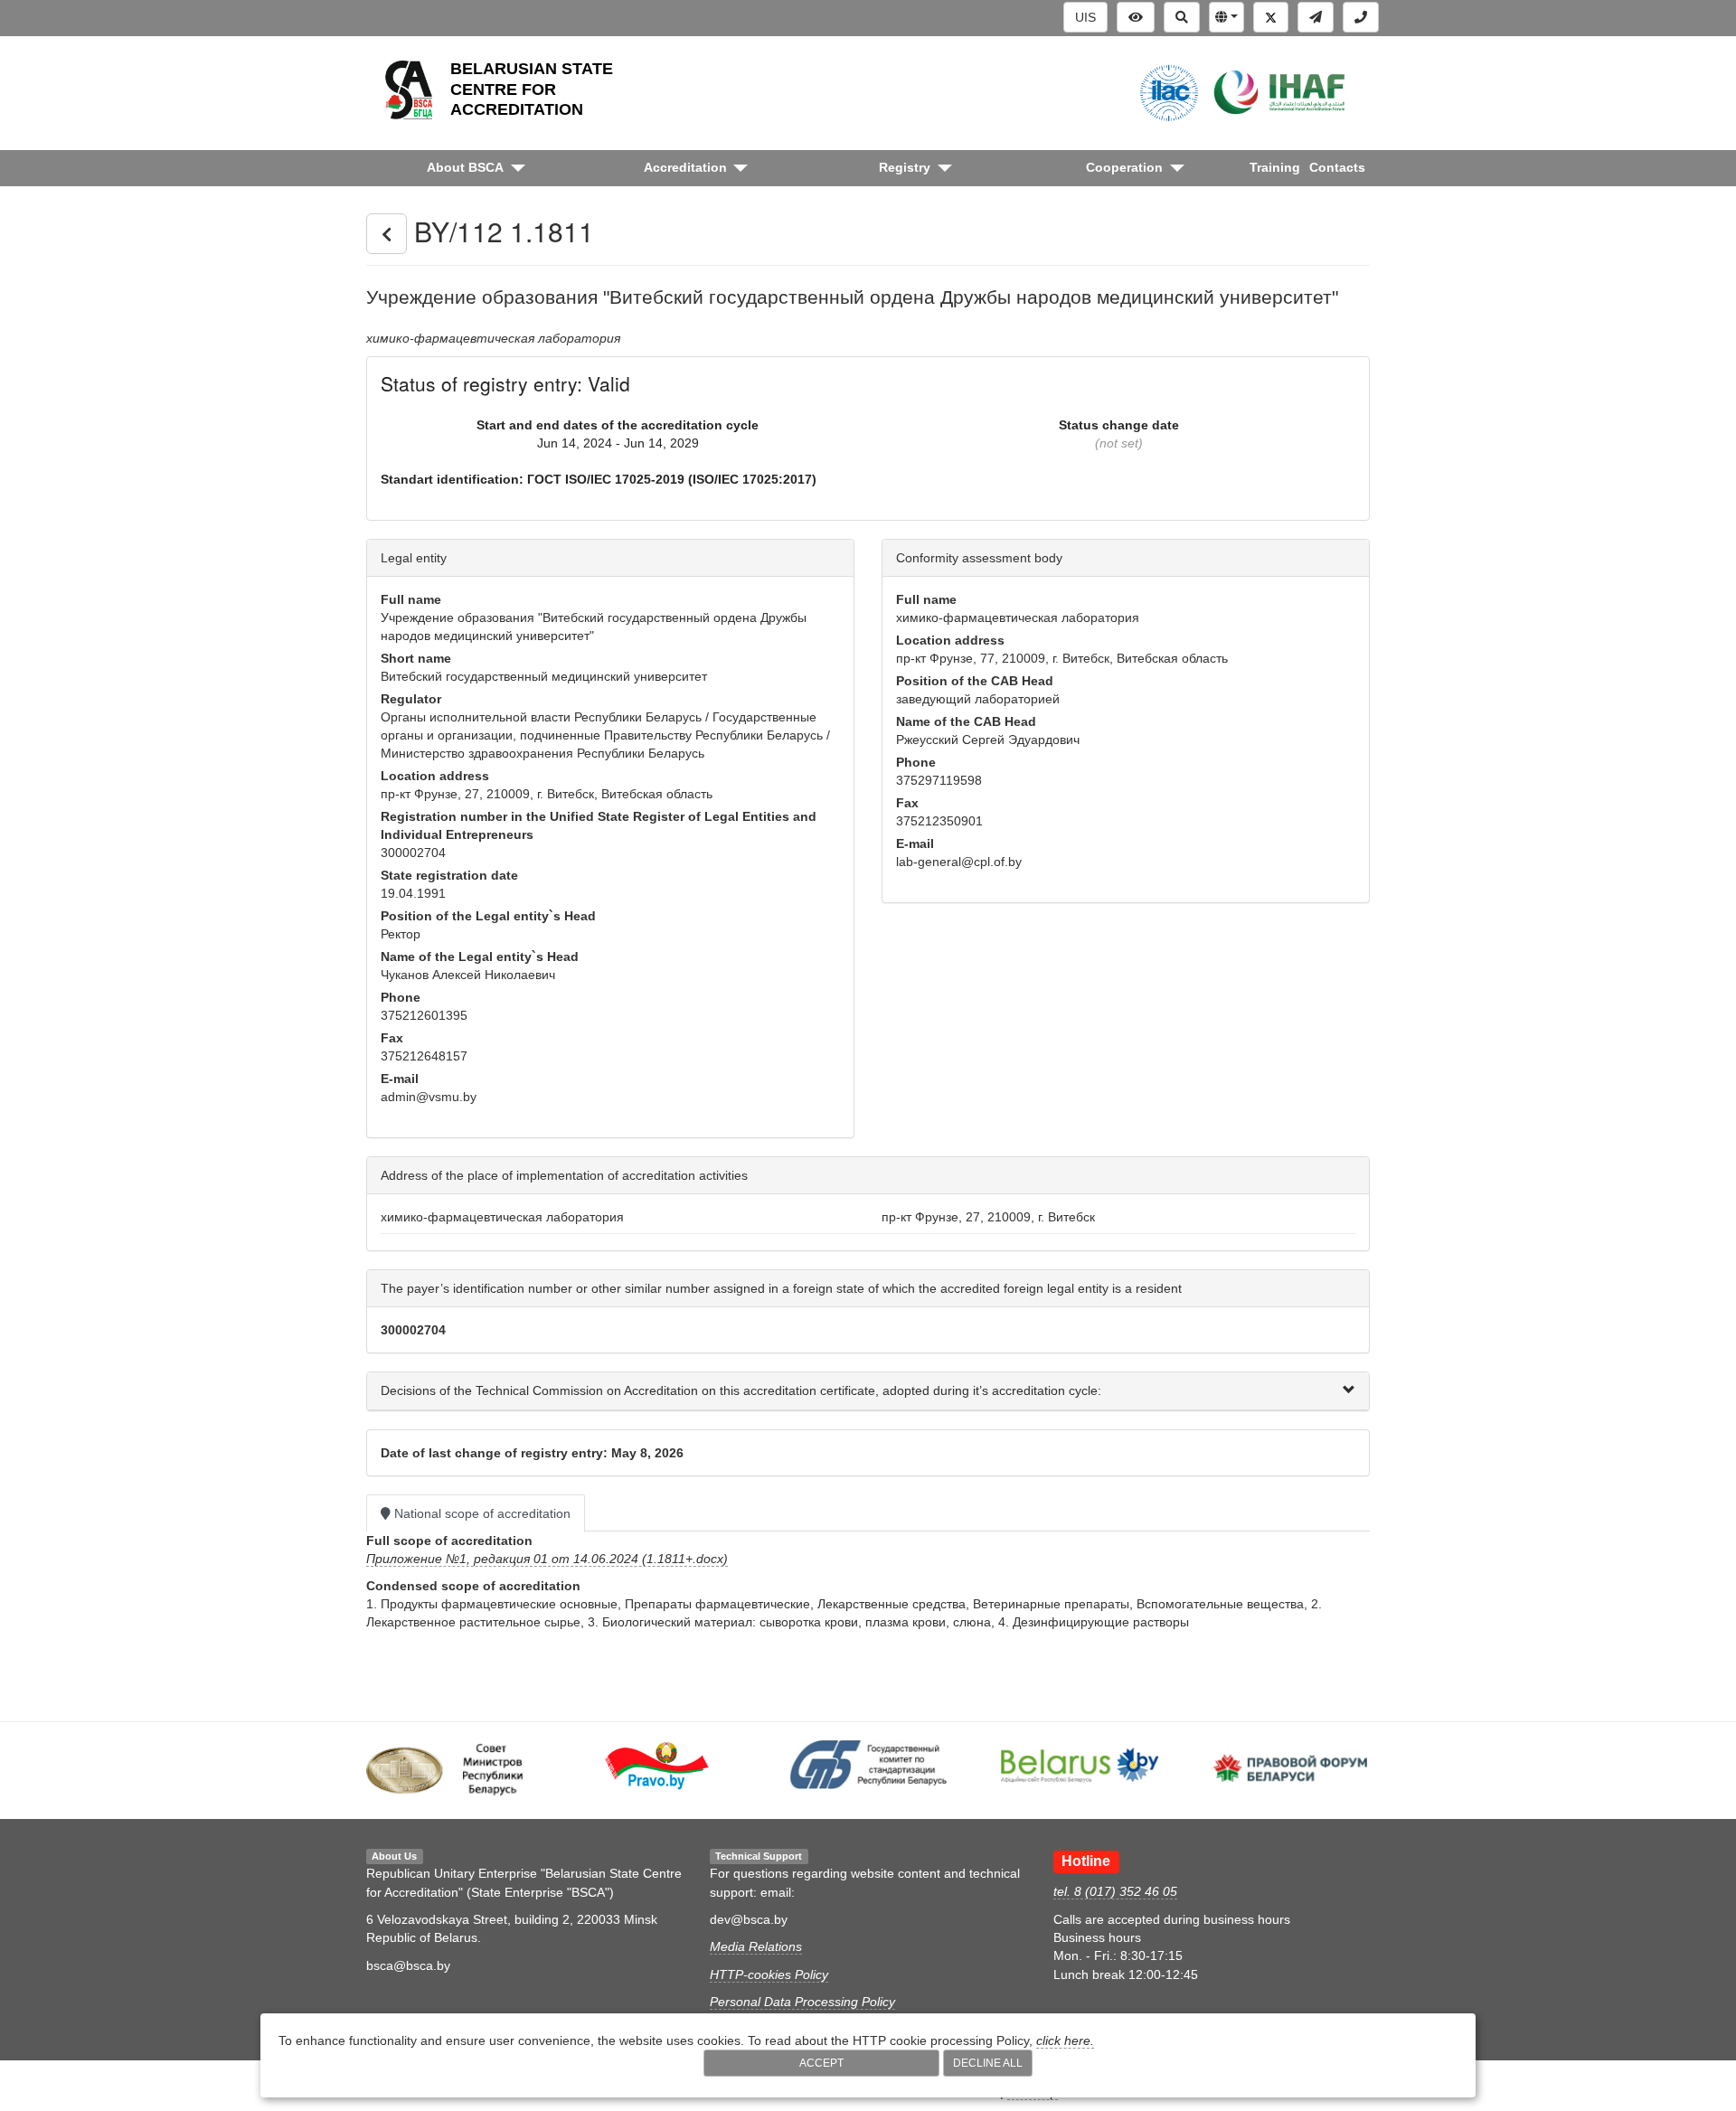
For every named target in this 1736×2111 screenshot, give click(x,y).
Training (1275, 167)
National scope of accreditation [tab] (481, 1513)
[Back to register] (387, 234)
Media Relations (756, 1946)
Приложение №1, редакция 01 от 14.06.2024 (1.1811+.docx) (547, 1559)
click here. (1065, 2040)
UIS (1085, 17)
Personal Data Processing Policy (802, 2002)
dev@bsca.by (749, 1919)
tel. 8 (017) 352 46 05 (1115, 1891)
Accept (821, 2063)
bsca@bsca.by (408, 1965)
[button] (1227, 17)
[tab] (868, 1391)
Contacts (1337, 167)
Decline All (988, 2063)
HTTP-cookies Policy (769, 1974)
